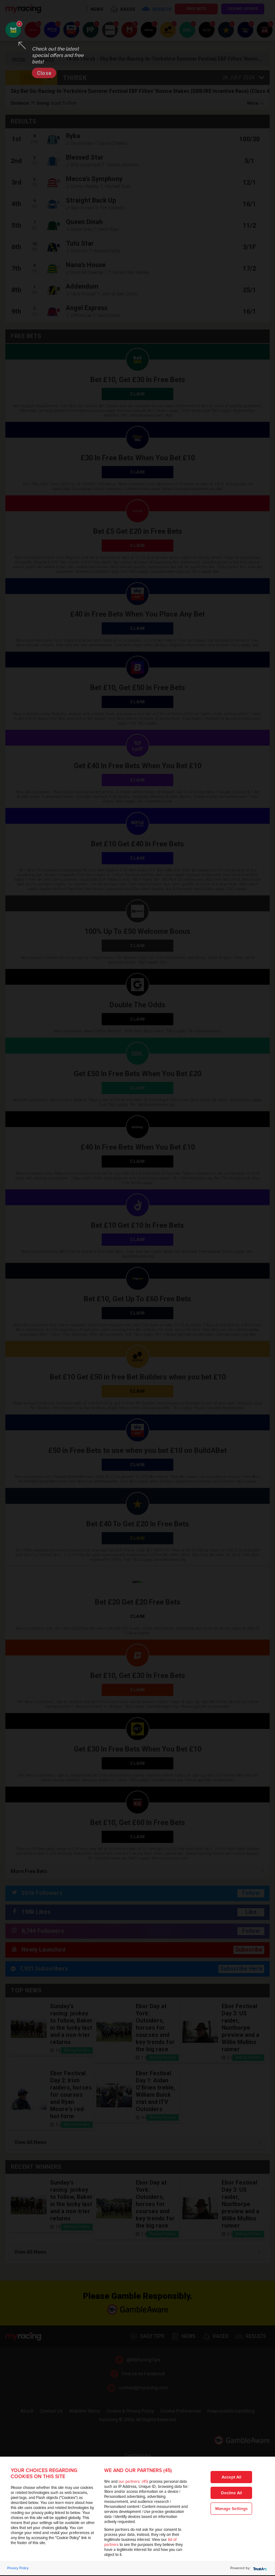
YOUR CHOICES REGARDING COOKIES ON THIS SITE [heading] (44, 2473)
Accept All (231, 2477)
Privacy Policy (18, 2568)
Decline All (231, 2493)
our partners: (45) (133, 2482)
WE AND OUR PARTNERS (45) (138, 2470)
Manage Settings (231, 2509)
